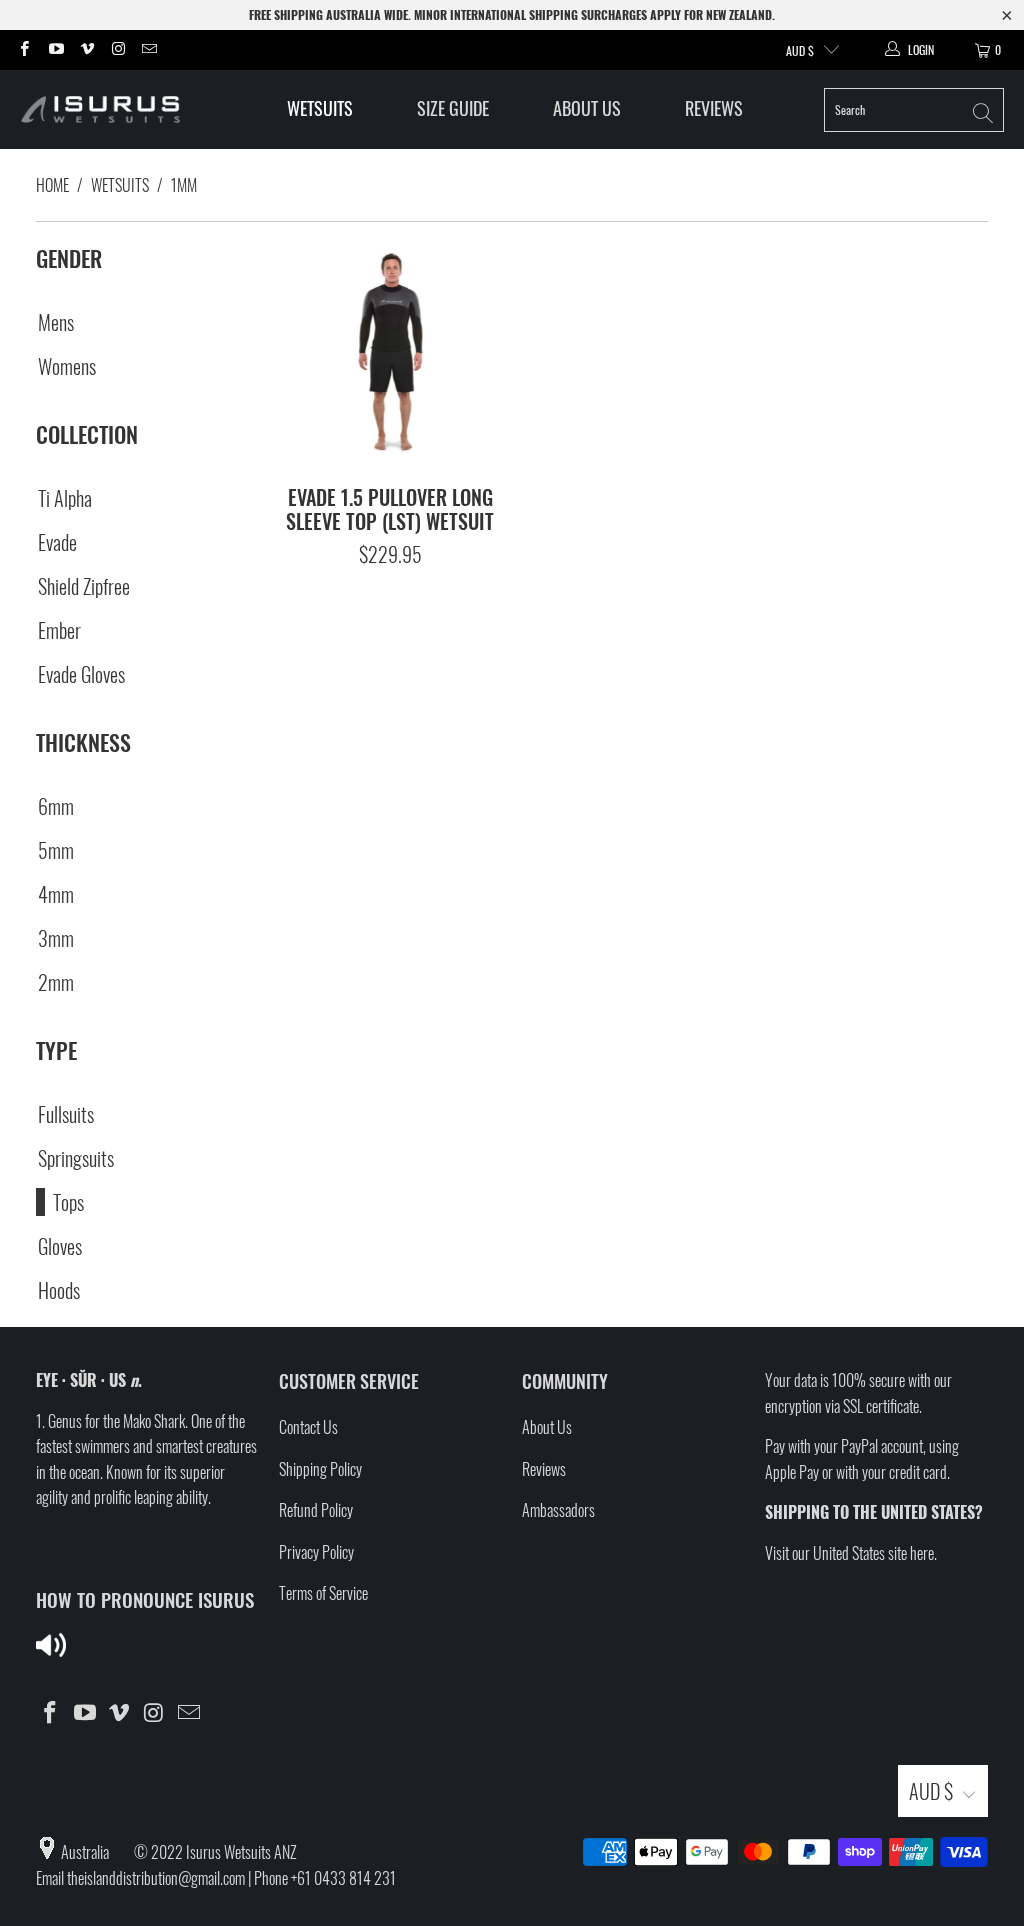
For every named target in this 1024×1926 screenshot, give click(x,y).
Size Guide (453, 108)
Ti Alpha (65, 498)
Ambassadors (558, 1510)
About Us (587, 108)
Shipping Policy (320, 1469)
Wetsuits (320, 108)
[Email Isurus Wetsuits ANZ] (148, 49)
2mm (56, 982)
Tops (68, 1202)
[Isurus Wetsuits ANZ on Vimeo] (86, 49)
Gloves (60, 1246)
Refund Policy (316, 1510)
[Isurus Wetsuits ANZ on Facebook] (23, 49)
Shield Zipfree (84, 586)
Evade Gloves (81, 674)
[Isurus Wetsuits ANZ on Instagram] (117, 49)
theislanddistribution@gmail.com (156, 1878)
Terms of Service (323, 1593)
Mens (56, 322)
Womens (67, 366)
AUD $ (800, 50)
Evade (57, 542)
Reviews (714, 108)
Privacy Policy (316, 1552)
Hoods (59, 1290)
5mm (56, 850)
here (922, 1553)
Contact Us (308, 1427)
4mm (56, 894)
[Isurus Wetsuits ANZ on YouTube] (54, 49)
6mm (56, 806)
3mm (56, 938)
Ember (59, 630)
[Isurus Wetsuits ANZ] (112, 109)
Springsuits (76, 1158)
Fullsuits (66, 1114)
